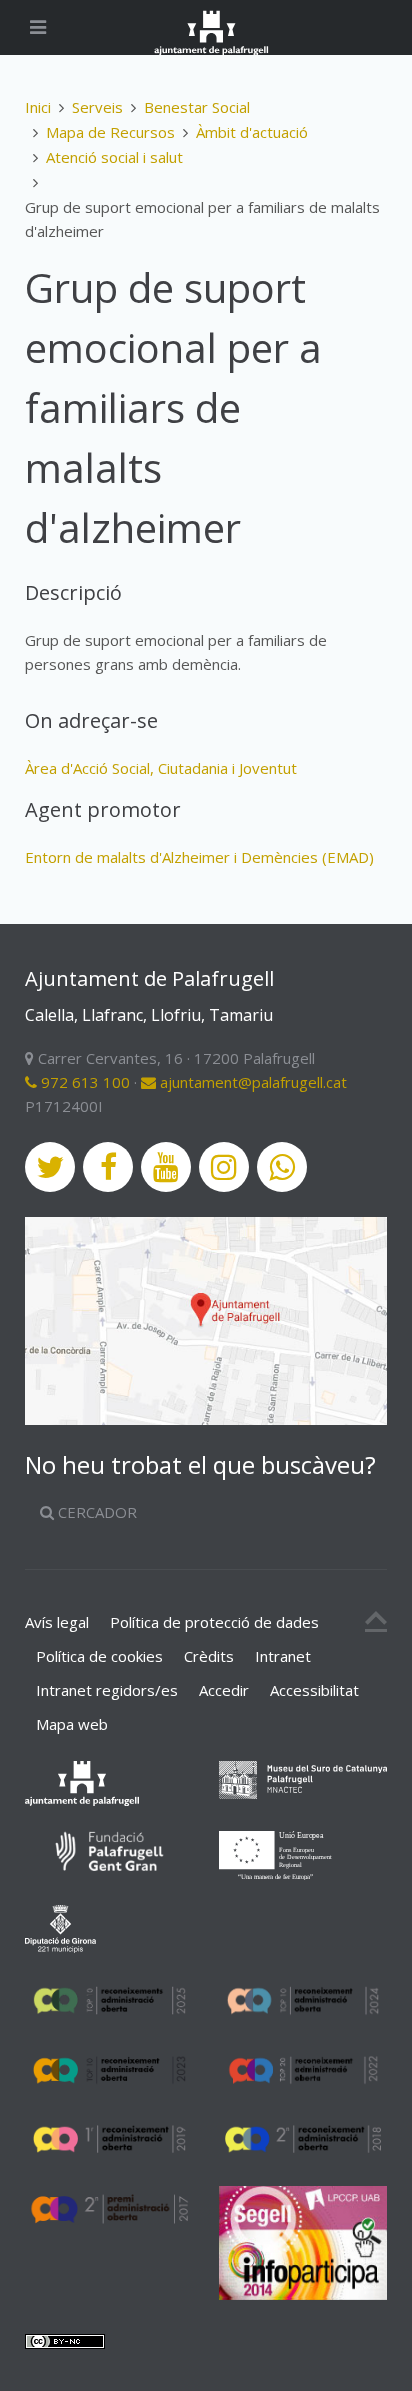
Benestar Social (197, 107)
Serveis (97, 107)
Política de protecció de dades (214, 1622)
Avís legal (57, 1622)
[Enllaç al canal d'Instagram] (224, 1167)
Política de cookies (99, 1656)
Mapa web (72, 1724)
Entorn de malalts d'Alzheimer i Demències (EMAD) (199, 857)
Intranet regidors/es (107, 1690)
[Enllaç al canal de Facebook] (108, 1167)
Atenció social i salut (114, 157)
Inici (38, 107)
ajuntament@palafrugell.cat (251, 1082)
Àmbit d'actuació (252, 132)
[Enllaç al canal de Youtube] (166, 1167)
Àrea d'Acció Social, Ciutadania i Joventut (161, 768)
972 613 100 (83, 1082)
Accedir (224, 1690)
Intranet (283, 1656)
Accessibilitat (314, 1690)
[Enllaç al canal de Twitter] (50, 1167)
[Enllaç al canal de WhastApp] (282, 1167)
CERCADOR (95, 1512)
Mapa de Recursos (110, 132)
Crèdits (209, 1656)
